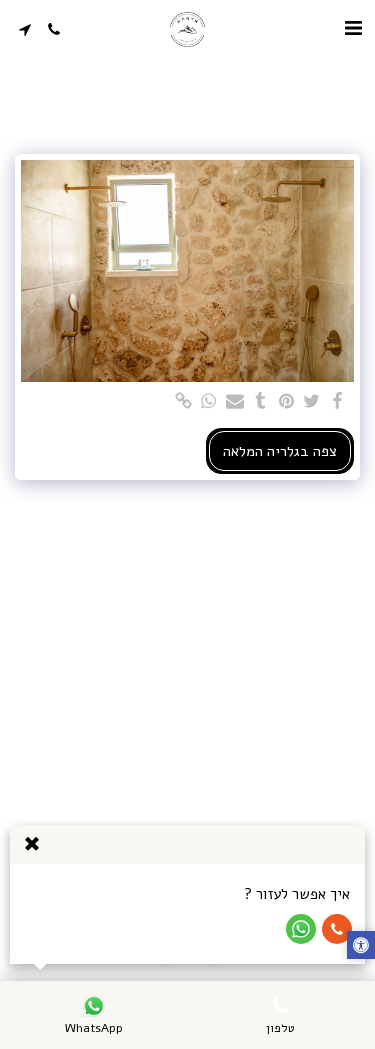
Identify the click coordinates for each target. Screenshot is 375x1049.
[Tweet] (312, 402)
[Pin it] (286, 402)
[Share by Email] (234, 402)
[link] (183, 402)
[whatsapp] (209, 402)
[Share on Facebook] (337, 402)
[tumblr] (260, 402)
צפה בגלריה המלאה (280, 451)
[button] (353, 28)
